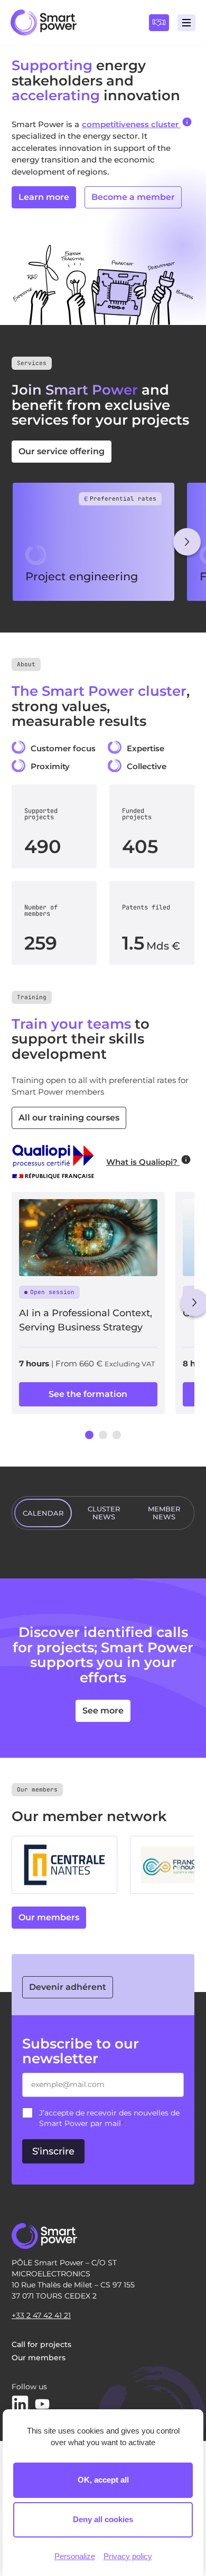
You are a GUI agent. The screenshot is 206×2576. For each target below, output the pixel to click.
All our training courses (69, 1118)
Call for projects (41, 2344)
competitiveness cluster (131, 124)
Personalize (75, 2556)
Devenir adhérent (68, 1987)
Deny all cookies (103, 2519)
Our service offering (62, 451)
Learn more (44, 197)
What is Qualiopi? (143, 1162)
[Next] (187, 542)
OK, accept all (103, 2480)
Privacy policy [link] (128, 2556)
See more (103, 1711)
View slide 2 (103, 1435)
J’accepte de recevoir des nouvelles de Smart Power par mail (109, 2118)
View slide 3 (117, 1435)
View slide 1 (89, 1435)
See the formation (88, 1394)
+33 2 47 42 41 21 (41, 2315)
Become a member (133, 197)
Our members (49, 1917)
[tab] (43, 1513)
